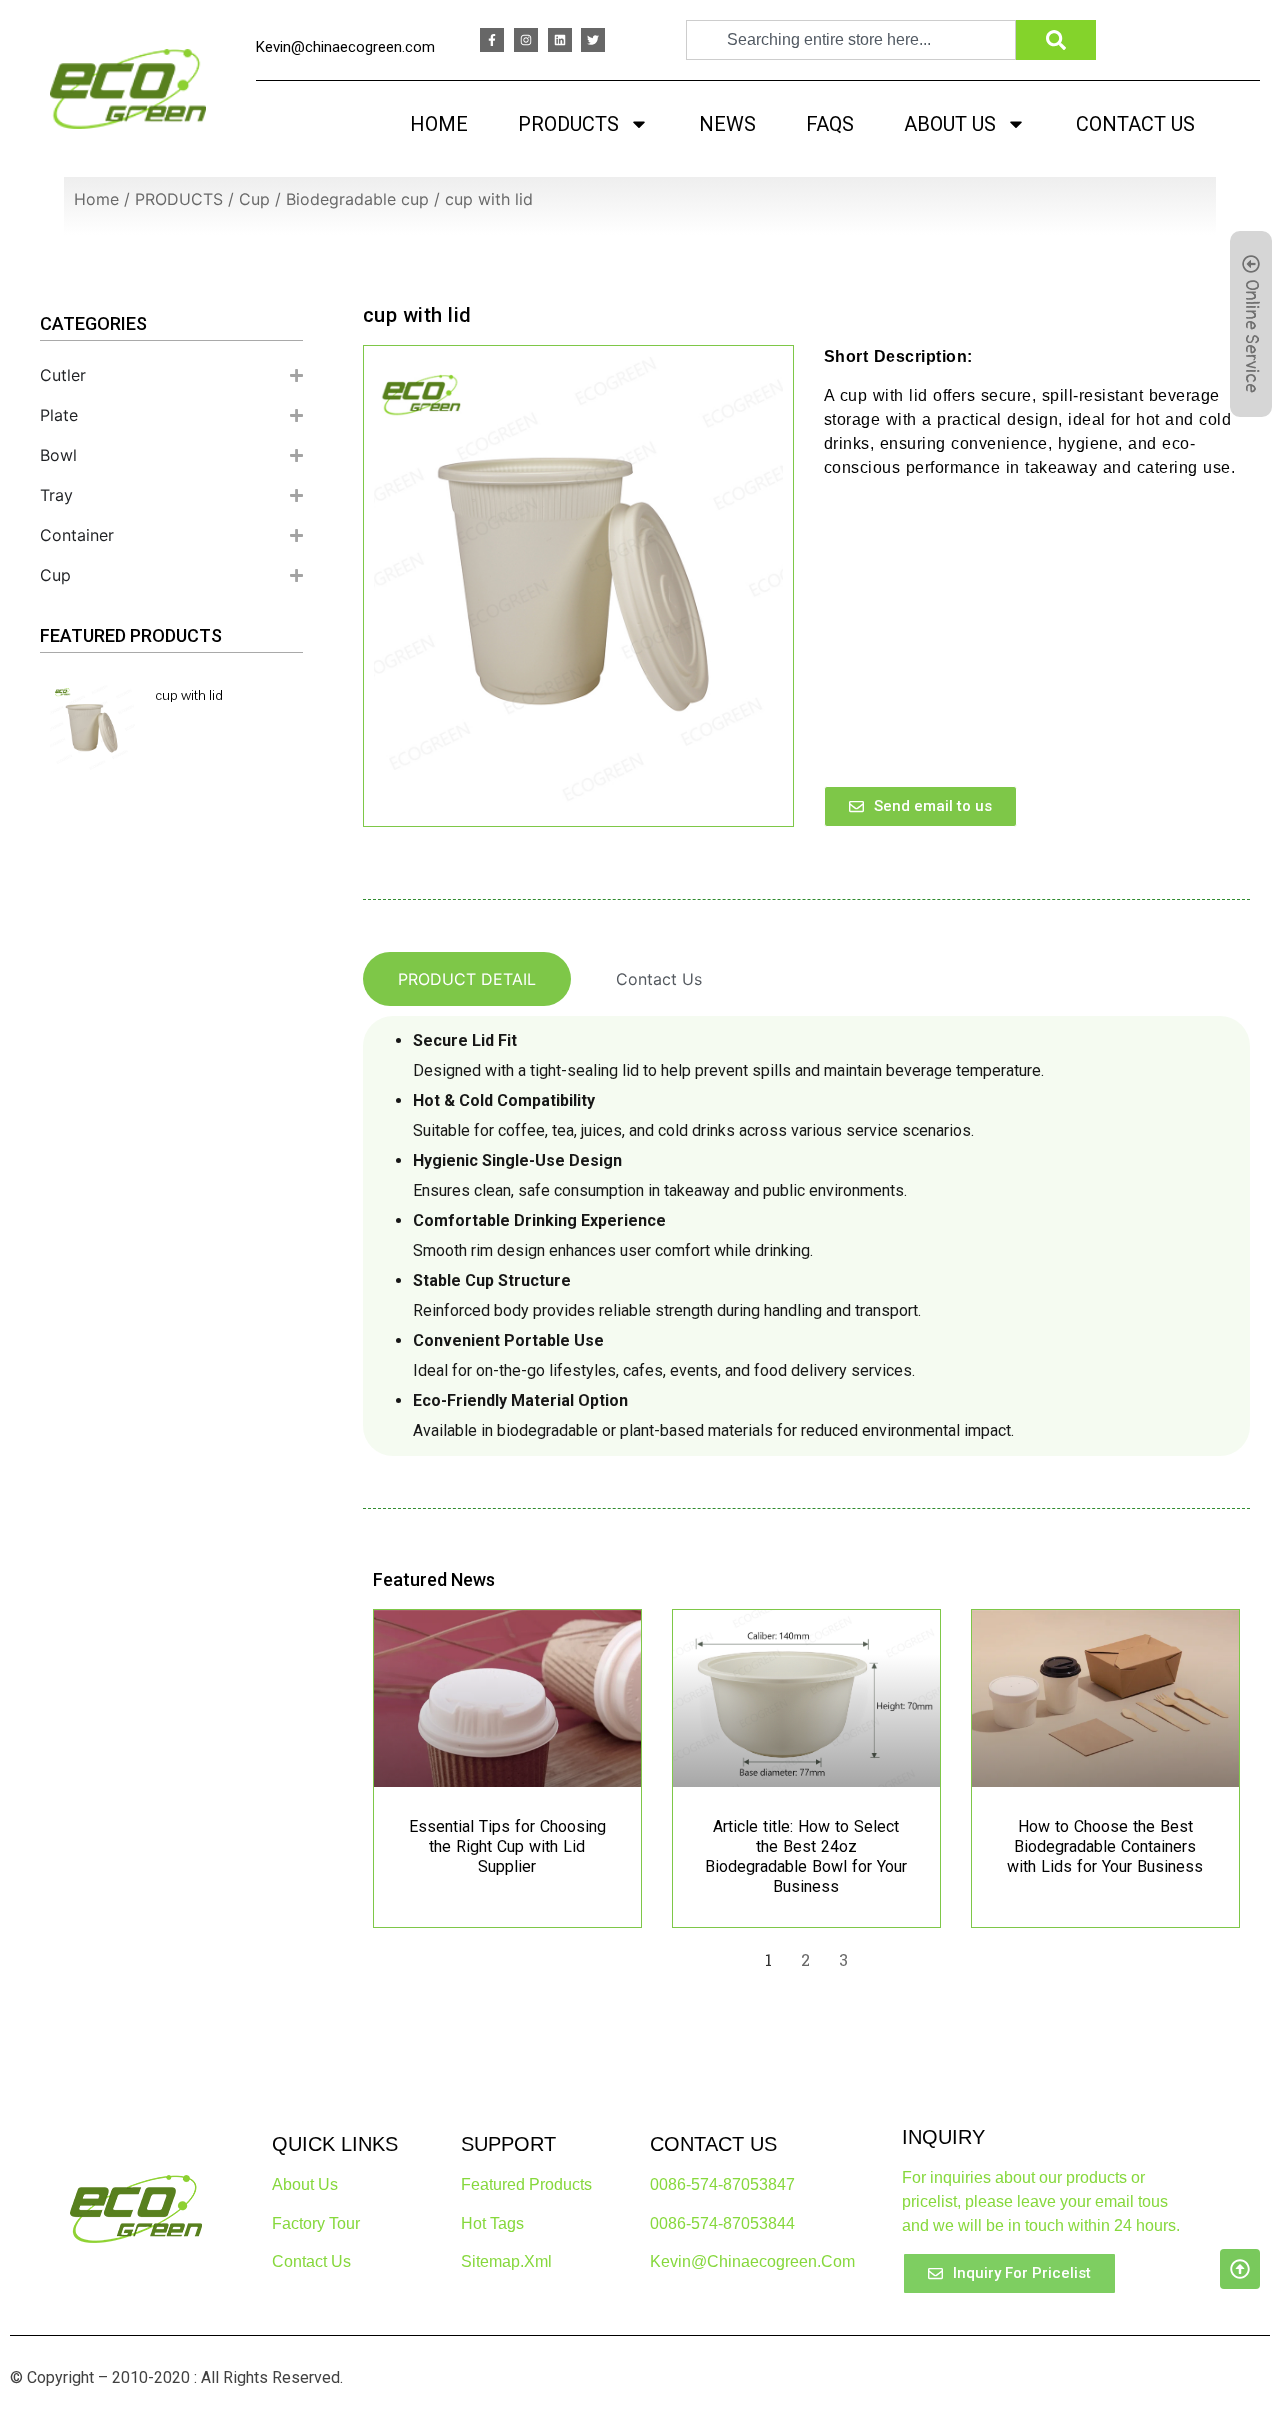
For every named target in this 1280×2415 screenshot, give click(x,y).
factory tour (316, 2223)
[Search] (1056, 40)
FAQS (830, 124)
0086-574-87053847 (722, 2184)
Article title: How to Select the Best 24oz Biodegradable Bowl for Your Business (806, 1856)
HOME (439, 124)
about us (305, 2184)
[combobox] (851, 40)
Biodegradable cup (357, 199)
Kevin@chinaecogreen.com (345, 47)
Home (96, 199)
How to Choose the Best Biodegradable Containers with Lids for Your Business (1105, 1846)
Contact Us (311, 2261)
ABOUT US (950, 124)
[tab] (467, 979)
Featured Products (526, 2184)
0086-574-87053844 (722, 2223)
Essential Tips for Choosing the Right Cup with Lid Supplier (507, 1846)
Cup (254, 199)
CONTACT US (1135, 124)
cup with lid (189, 695)
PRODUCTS (568, 124)
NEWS (727, 124)
